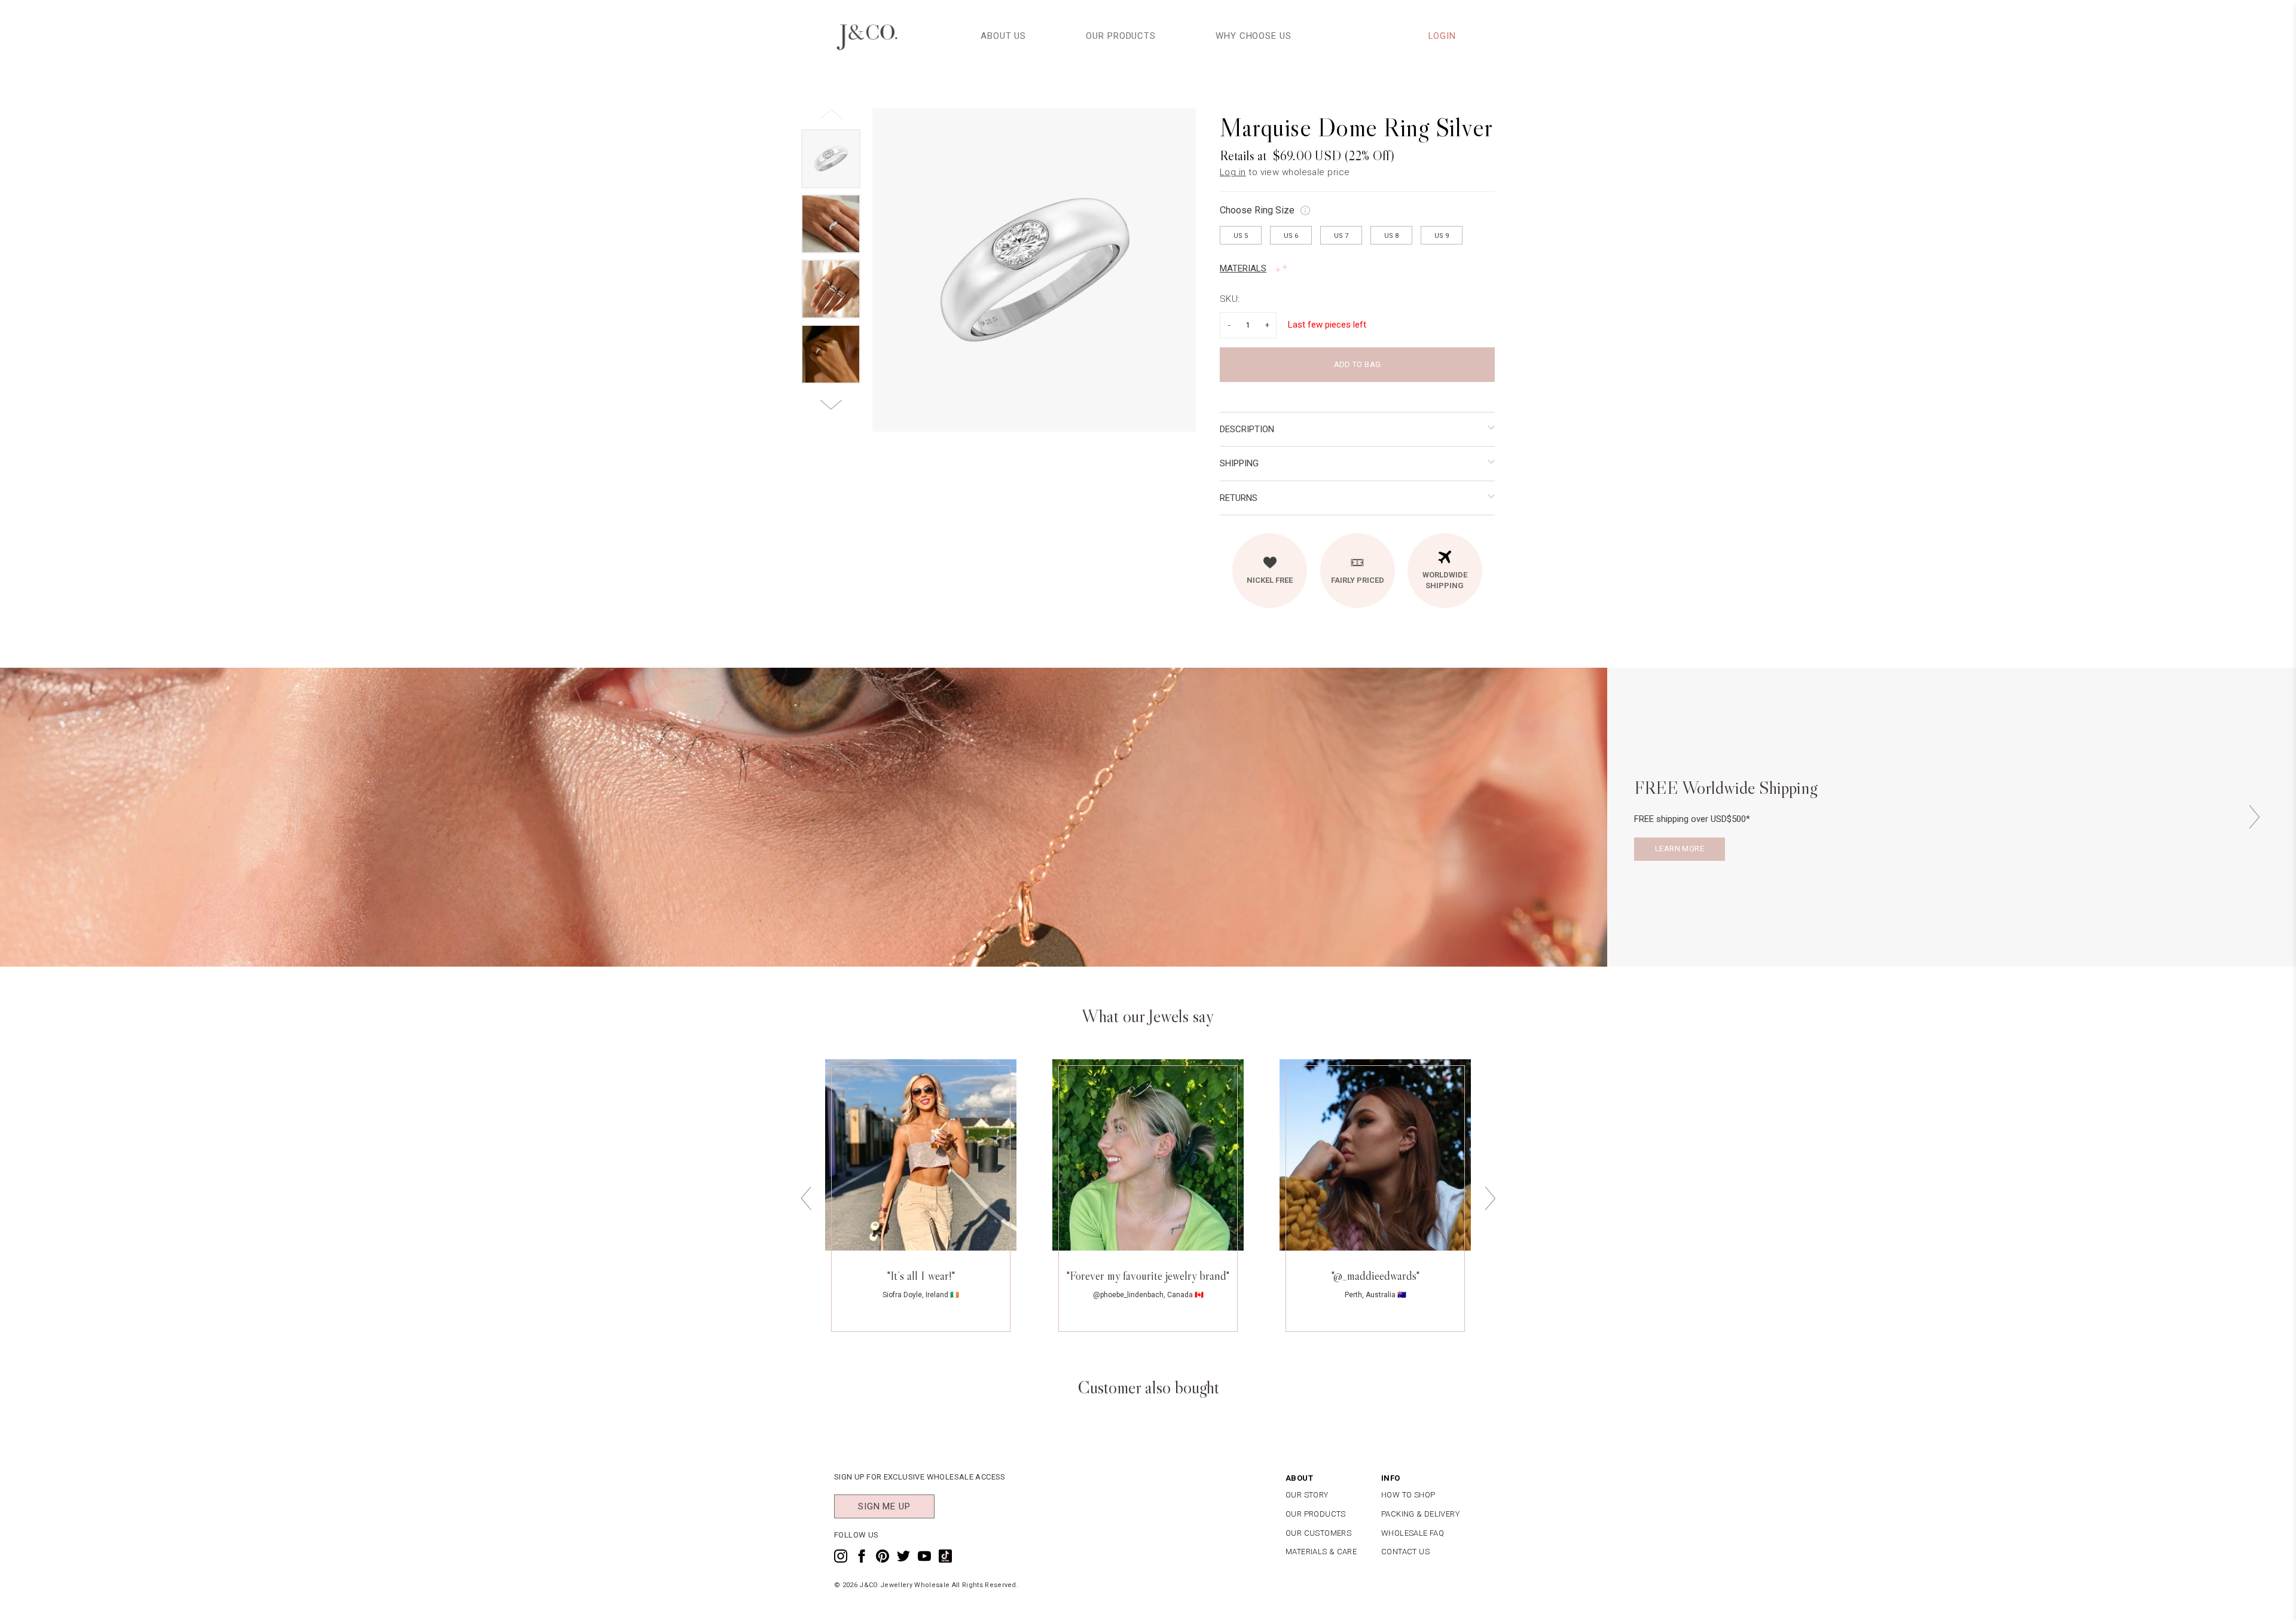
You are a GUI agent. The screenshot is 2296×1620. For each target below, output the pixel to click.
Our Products (1121, 36)
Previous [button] (806, 1199)
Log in (1233, 172)
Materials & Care (1321, 1552)
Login (1442, 36)
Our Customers (1318, 1533)
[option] (1034, 270)
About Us (1003, 36)
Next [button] (2254, 817)
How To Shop (1408, 1495)
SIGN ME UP (884, 1506)
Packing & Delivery (1420, 1514)
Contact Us (1405, 1552)
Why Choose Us (1254, 36)
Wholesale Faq (1413, 1533)
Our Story (1307, 1495)
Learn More (1680, 849)
